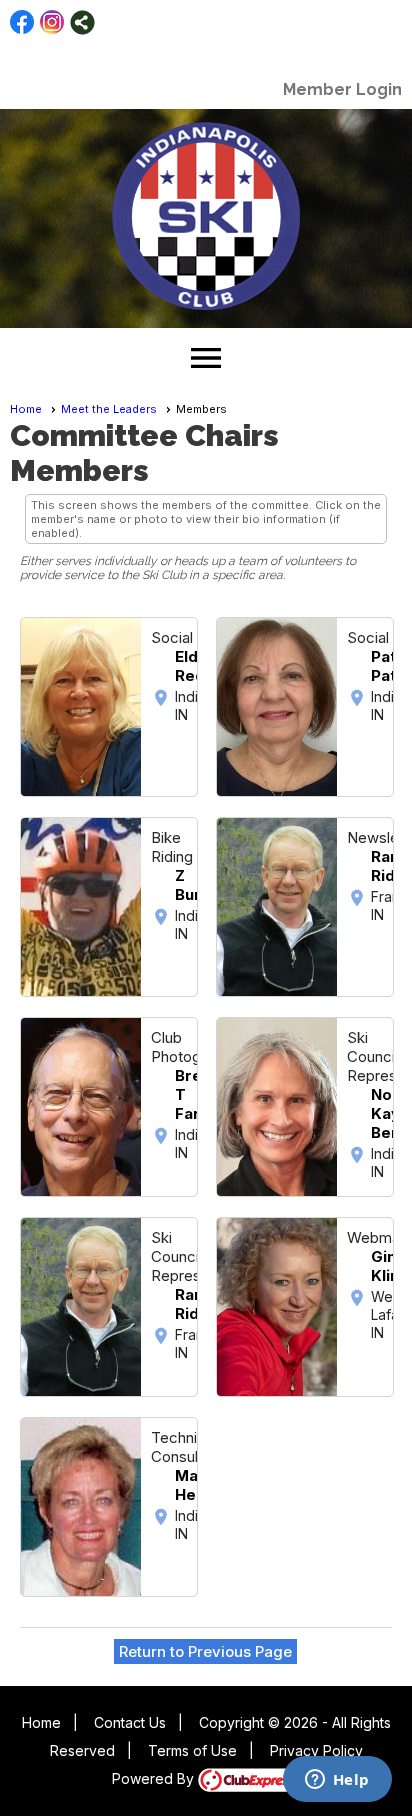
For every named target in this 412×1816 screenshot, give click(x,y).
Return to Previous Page (205, 1651)
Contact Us (130, 1722)
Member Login (342, 89)
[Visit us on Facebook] (22, 22)
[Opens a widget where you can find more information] (337, 1781)
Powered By (155, 1778)
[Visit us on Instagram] (52, 22)
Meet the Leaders (109, 409)
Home (26, 409)
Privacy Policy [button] (316, 1750)
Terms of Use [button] (192, 1750)
